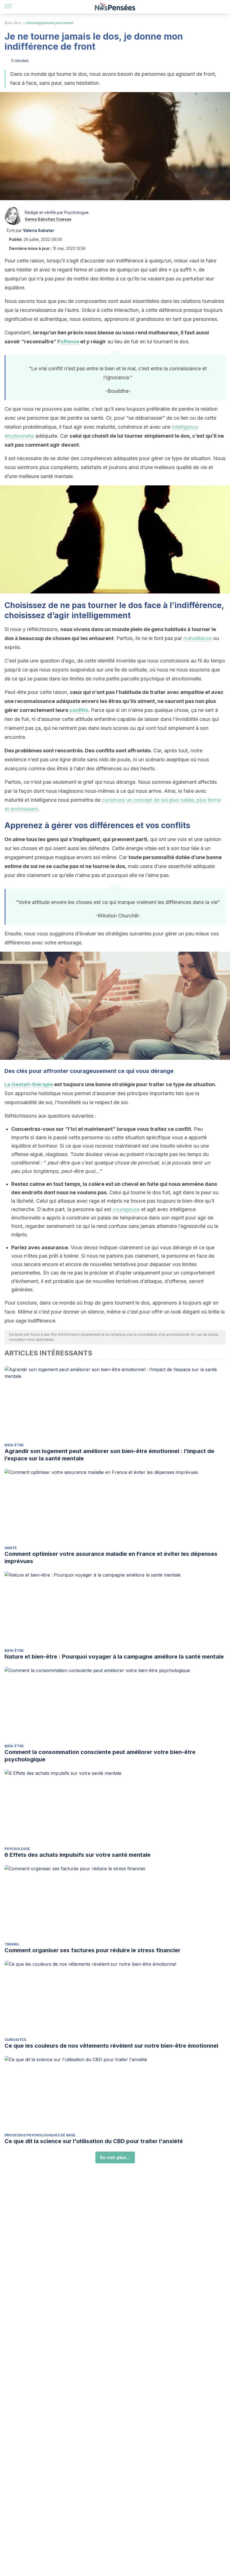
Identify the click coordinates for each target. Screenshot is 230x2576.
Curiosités (15, 2040)
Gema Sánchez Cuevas (48, 219)
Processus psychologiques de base (40, 2135)
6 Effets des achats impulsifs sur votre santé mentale (78, 1855)
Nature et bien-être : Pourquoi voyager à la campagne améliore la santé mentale (114, 1657)
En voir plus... (115, 2157)
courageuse (126, 1209)
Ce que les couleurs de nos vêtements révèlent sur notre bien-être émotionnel (111, 2046)
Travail (12, 1944)
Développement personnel (50, 23)
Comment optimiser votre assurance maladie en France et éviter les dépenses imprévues (111, 1558)
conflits (79, 710)
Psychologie (17, 1849)
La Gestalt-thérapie (29, 1084)
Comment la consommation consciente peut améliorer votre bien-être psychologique (100, 1756)
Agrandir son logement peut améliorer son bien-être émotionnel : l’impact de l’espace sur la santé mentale (109, 1455)
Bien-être (13, 23)
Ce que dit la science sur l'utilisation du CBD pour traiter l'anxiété (94, 2141)
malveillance (198, 638)
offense (70, 342)
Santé (11, 1548)
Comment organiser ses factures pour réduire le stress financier (92, 1950)
